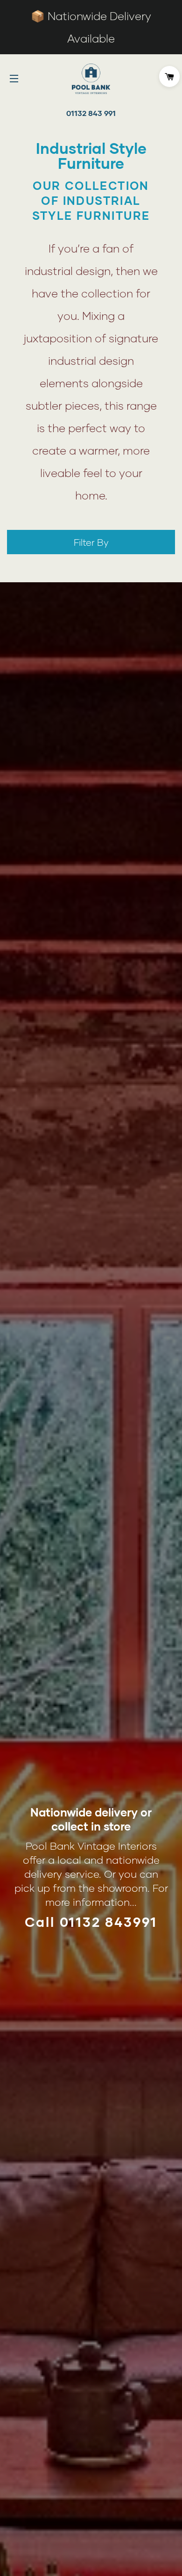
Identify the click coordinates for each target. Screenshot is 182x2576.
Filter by (91, 542)
